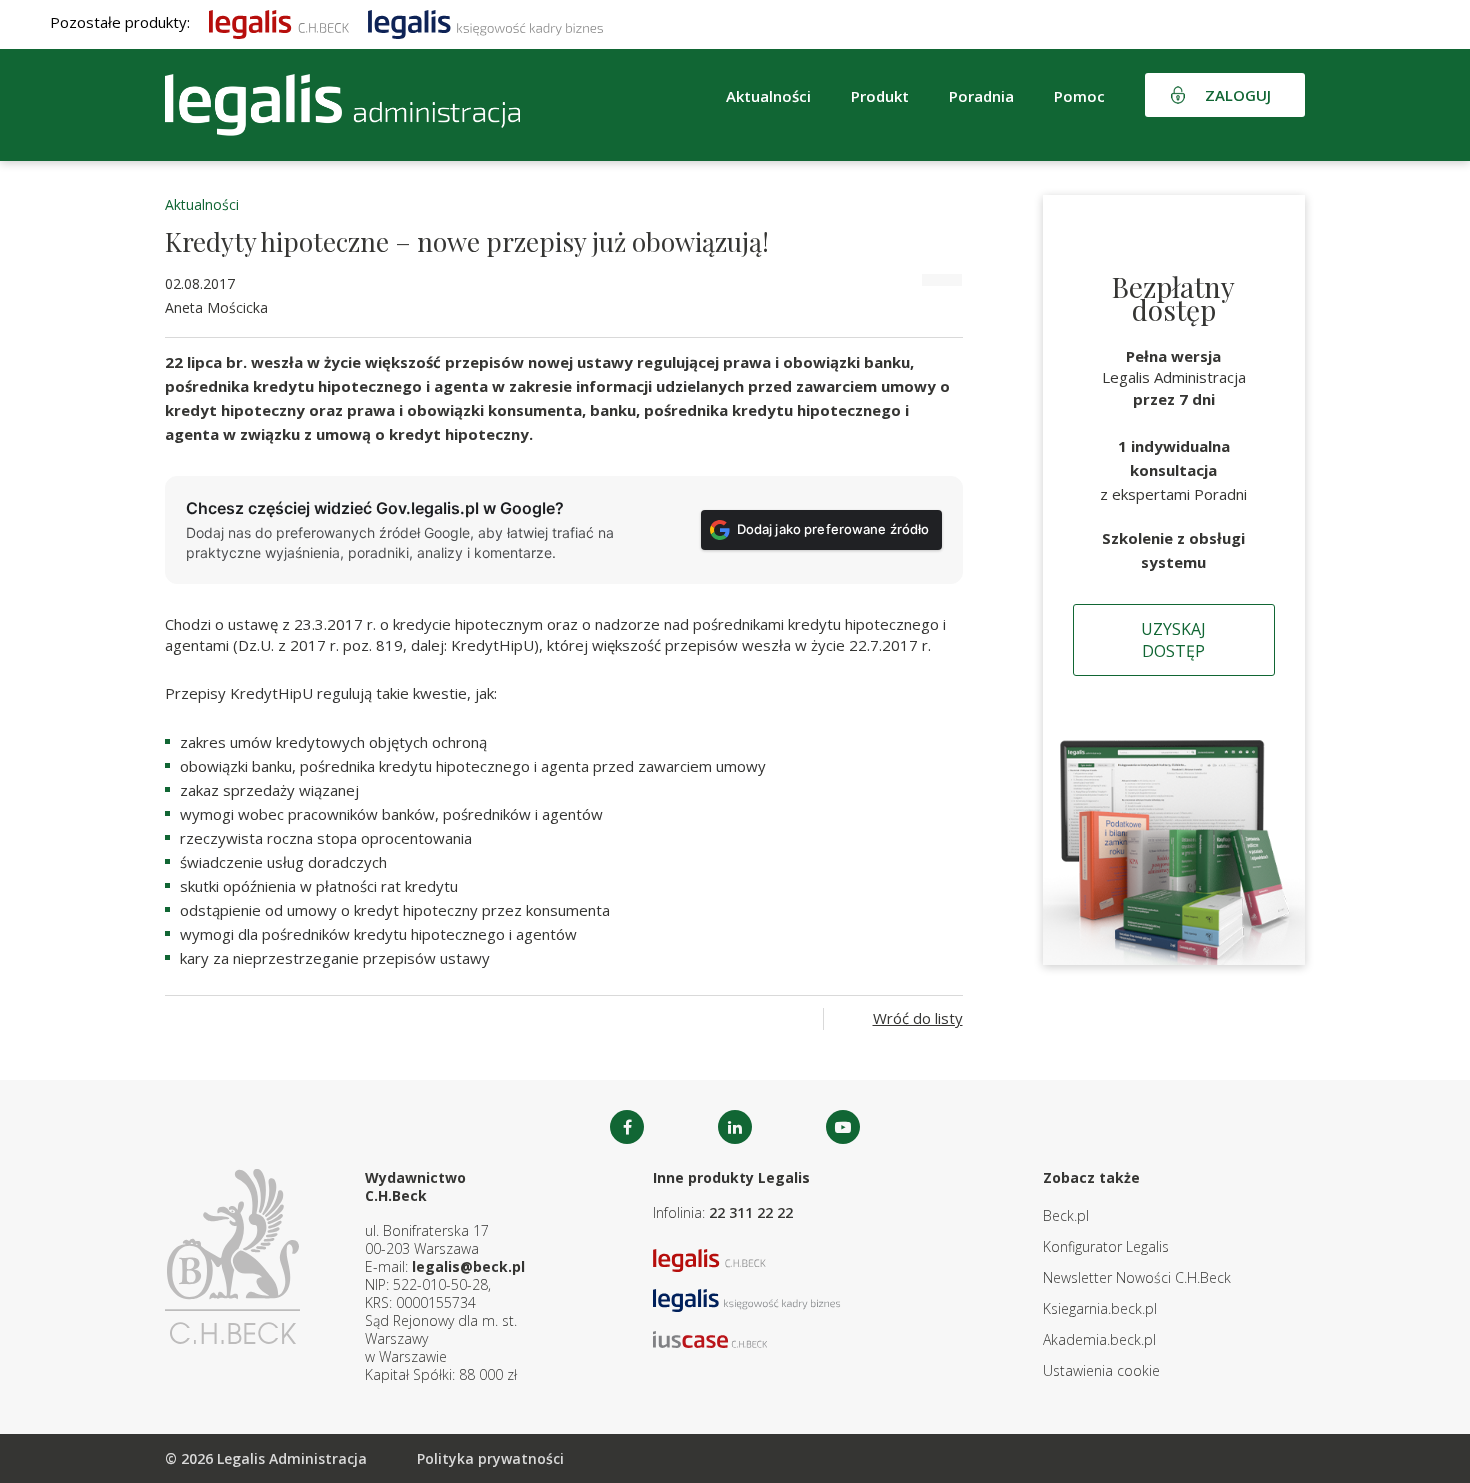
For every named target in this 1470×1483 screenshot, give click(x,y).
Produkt (880, 96)
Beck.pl (1066, 1215)
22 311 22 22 (751, 1212)
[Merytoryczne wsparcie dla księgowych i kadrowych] (485, 22)
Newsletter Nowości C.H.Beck (1137, 1277)
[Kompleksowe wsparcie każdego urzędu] (342, 105)
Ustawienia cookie (1101, 1370)
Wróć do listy (918, 1018)
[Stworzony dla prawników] (279, 22)
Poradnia (981, 96)
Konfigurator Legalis (1106, 1246)
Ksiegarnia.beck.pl (1100, 1308)
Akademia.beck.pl (1099, 1339)
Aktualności (202, 204)
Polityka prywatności (490, 1458)
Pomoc (1079, 96)
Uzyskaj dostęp (1173, 640)
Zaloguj (1238, 95)
